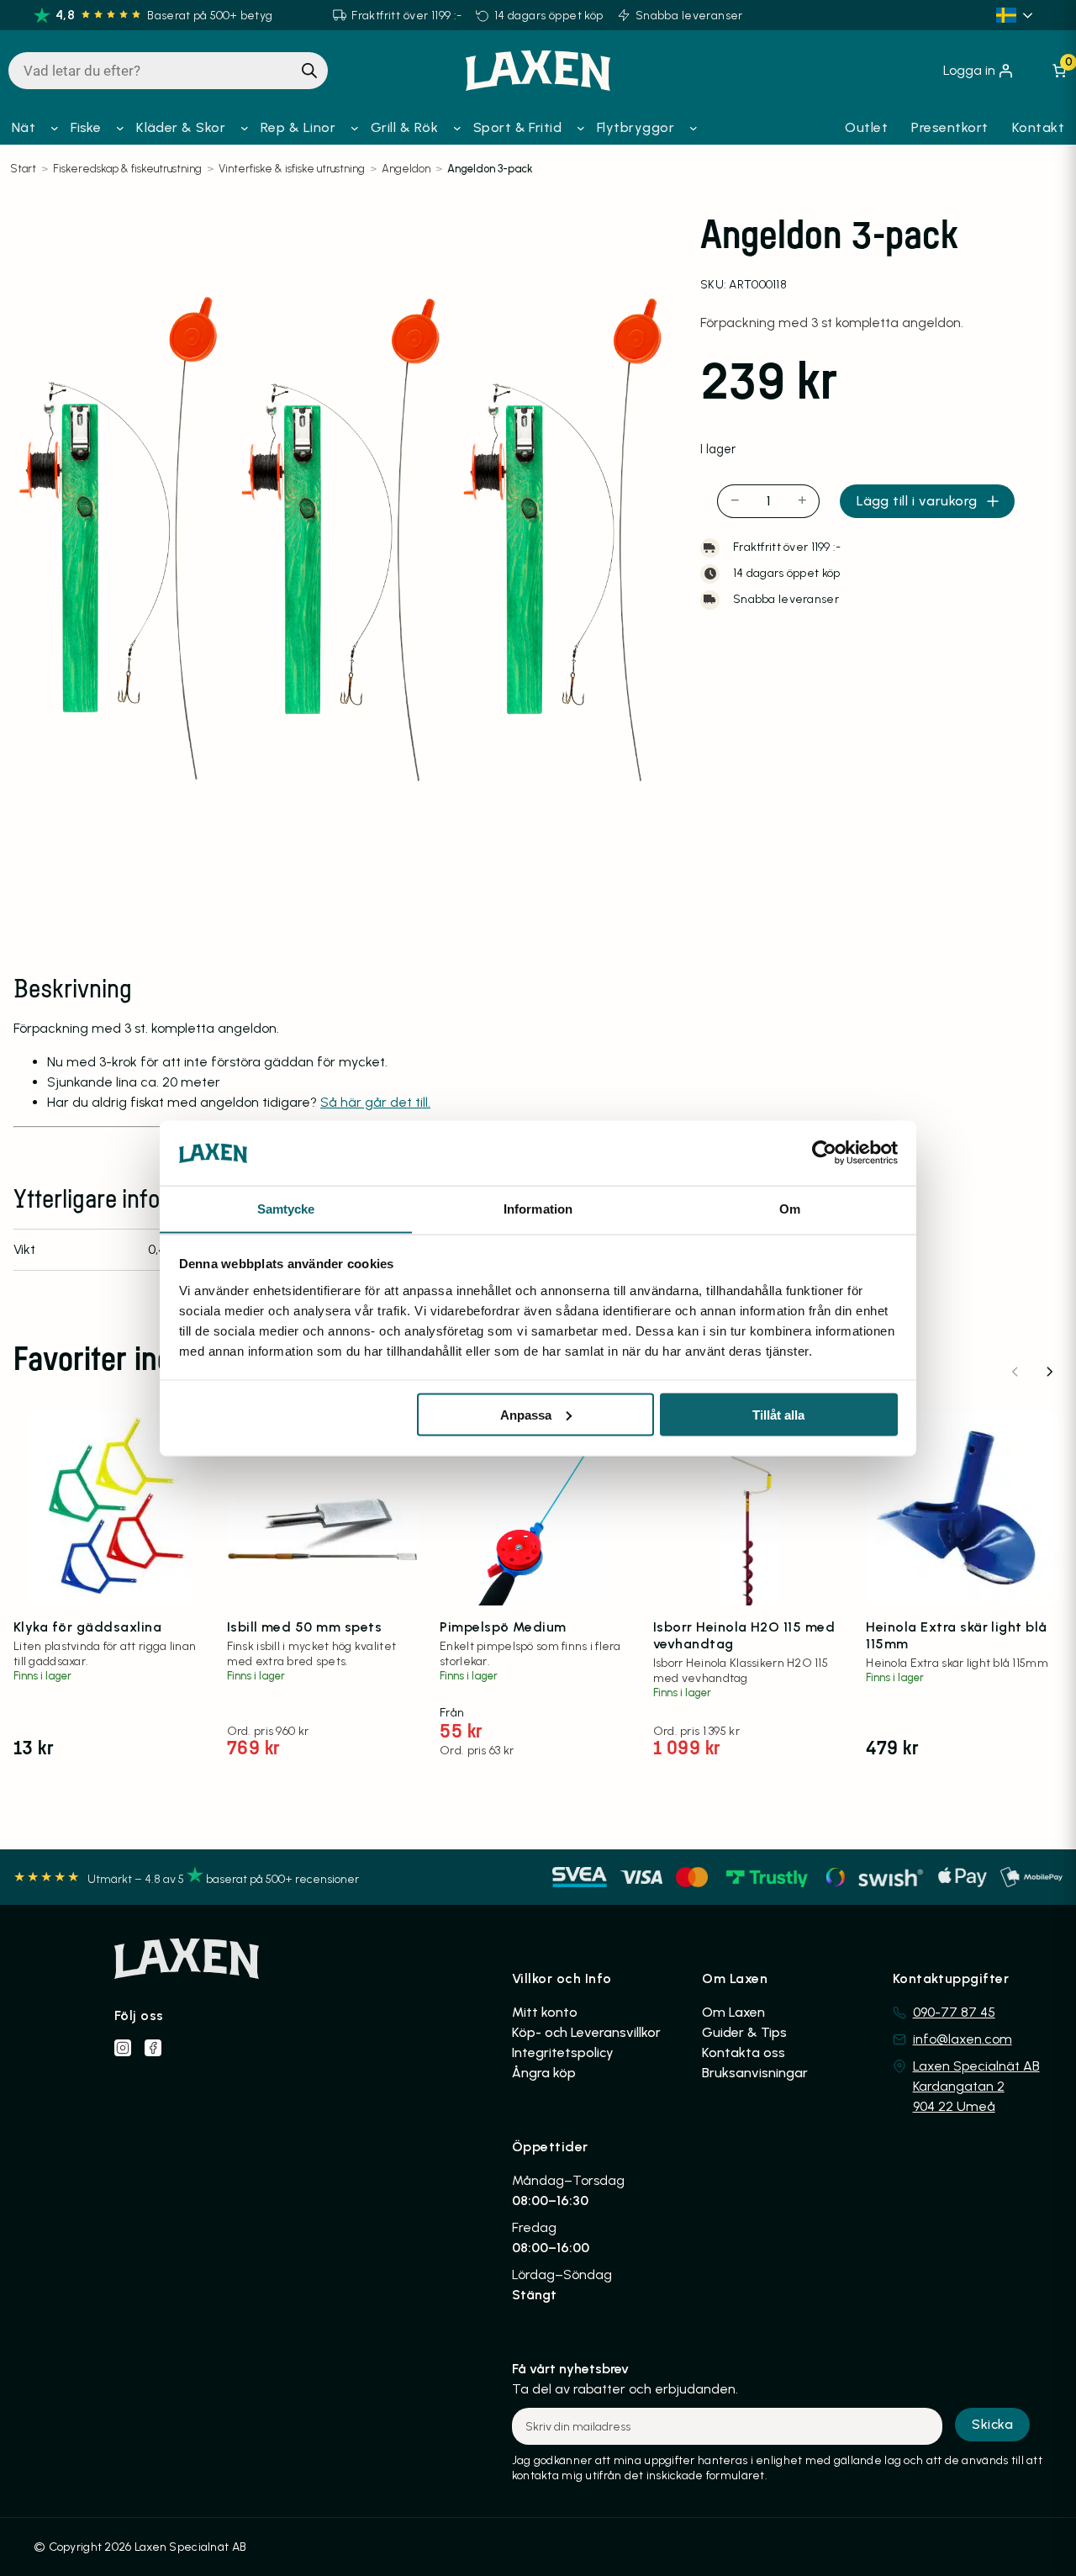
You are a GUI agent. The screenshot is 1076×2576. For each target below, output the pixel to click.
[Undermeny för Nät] (55, 128)
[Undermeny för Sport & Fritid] (581, 128)
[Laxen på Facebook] (153, 2048)
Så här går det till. (375, 1102)
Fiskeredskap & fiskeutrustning (127, 169)
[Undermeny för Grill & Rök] (457, 128)
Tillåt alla (778, 1414)
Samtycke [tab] (286, 1208)
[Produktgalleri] (343, 540)
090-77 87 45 (954, 2012)
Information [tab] (538, 1208)
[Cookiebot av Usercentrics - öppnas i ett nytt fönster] (824, 1152)
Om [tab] (790, 1208)
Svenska (1017, 15)
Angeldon (406, 169)
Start (23, 169)
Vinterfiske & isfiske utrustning (292, 169)
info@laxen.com (963, 2039)
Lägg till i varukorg (917, 501)
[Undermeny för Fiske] (120, 128)
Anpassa (526, 1414)
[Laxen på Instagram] (123, 2048)
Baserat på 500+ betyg (210, 16)
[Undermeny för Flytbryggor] (694, 128)
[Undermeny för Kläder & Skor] (245, 128)
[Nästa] (1049, 1372)
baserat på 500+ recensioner (282, 1879)
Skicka (992, 2424)
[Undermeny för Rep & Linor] (355, 128)
